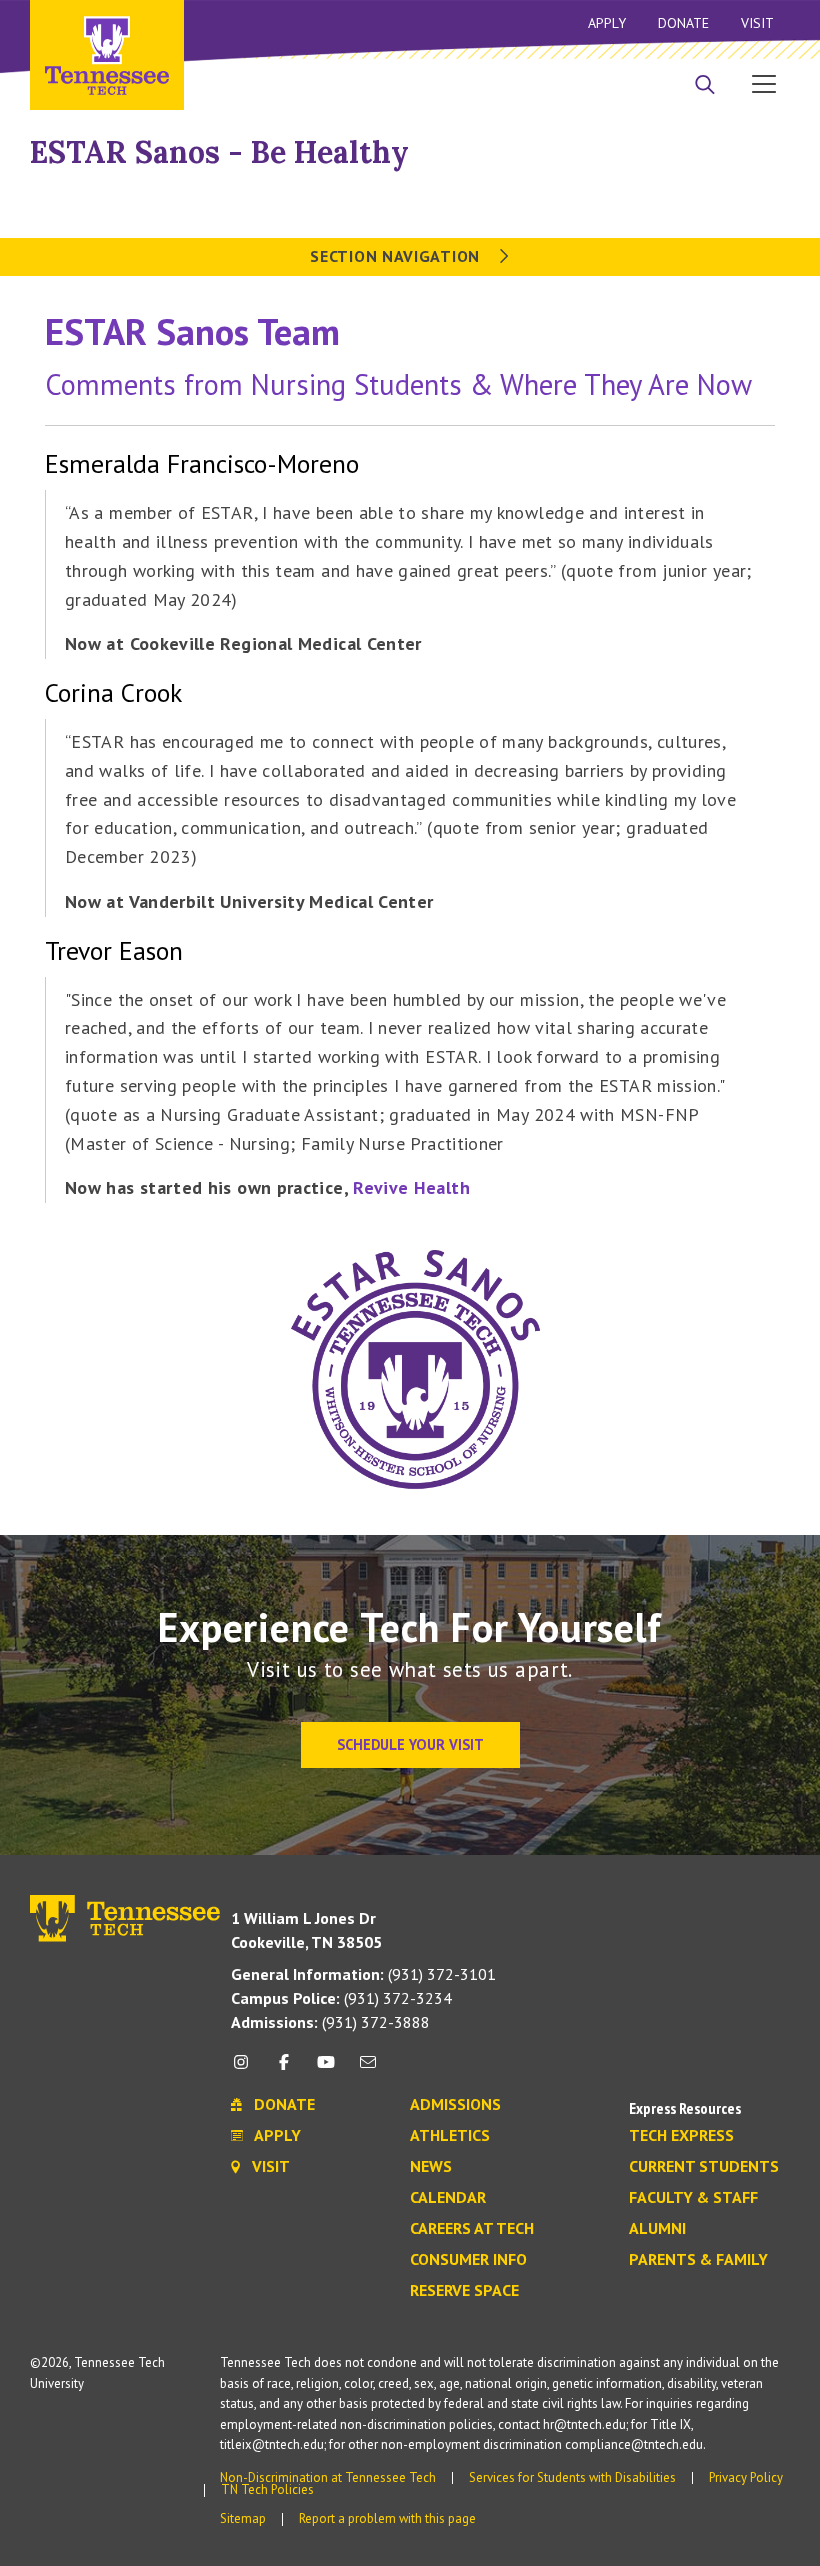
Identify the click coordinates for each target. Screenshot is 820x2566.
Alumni (657, 2229)
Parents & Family (698, 2260)
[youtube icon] (326, 2069)
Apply (607, 23)
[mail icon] (368, 2069)
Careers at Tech (472, 2229)
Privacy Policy (746, 2477)
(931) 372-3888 (330, 2022)
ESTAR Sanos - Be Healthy (219, 152)
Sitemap (243, 2518)
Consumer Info (468, 2260)
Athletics (450, 2136)
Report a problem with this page (387, 2518)
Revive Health (411, 1187)
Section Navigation (397, 256)
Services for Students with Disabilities (572, 2477)
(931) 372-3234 (341, 1998)
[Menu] (764, 83)
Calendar (448, 2198)
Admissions (455, 2105)
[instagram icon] (246, 2069)
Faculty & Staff (693, 2198)
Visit (757, 23)
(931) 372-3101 (363, 1974)
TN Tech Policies (267, 2489)
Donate (683, 23)
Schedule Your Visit (410, 1744)
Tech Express (681, 2136)
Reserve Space (464, 2291)
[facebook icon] (283, 2069)
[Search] (705, 86)
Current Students (704, 2167)
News (431, 2167)
